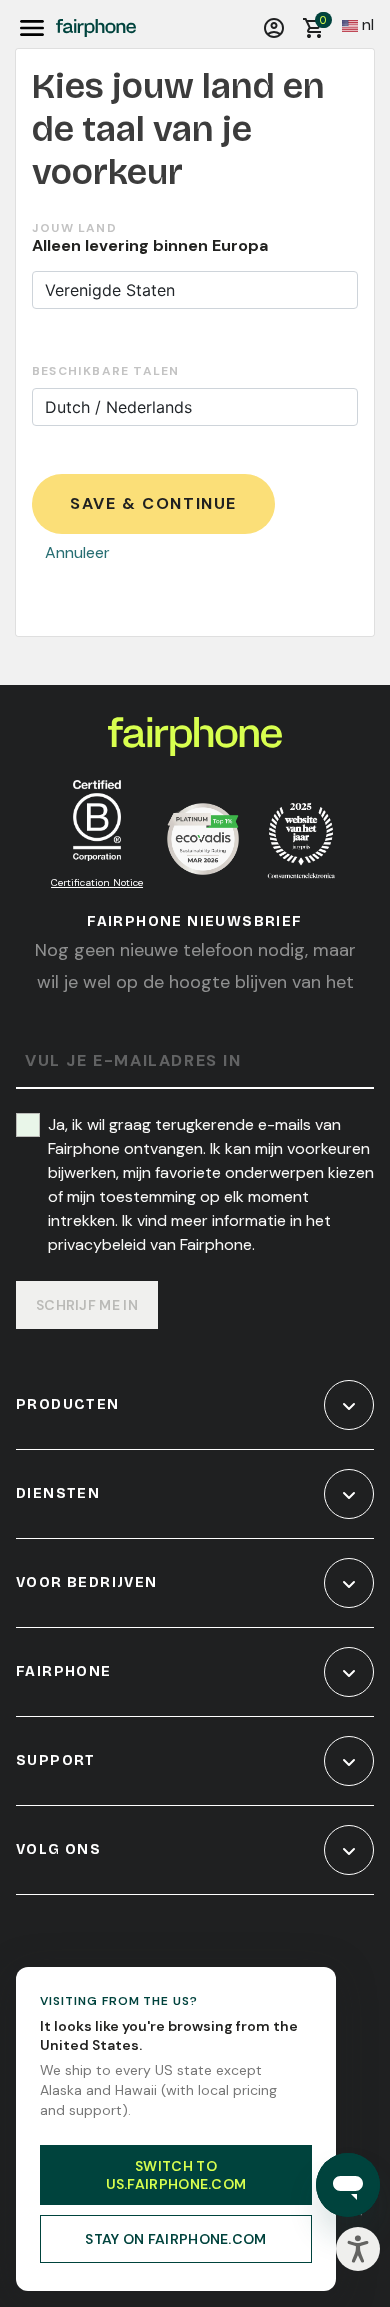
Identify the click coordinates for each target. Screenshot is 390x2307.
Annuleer (77, 552)
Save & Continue (153, 503)
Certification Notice (97, 882)
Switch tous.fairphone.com (176, 2175)
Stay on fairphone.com (175, 2239)
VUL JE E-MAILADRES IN (133, 1061)
